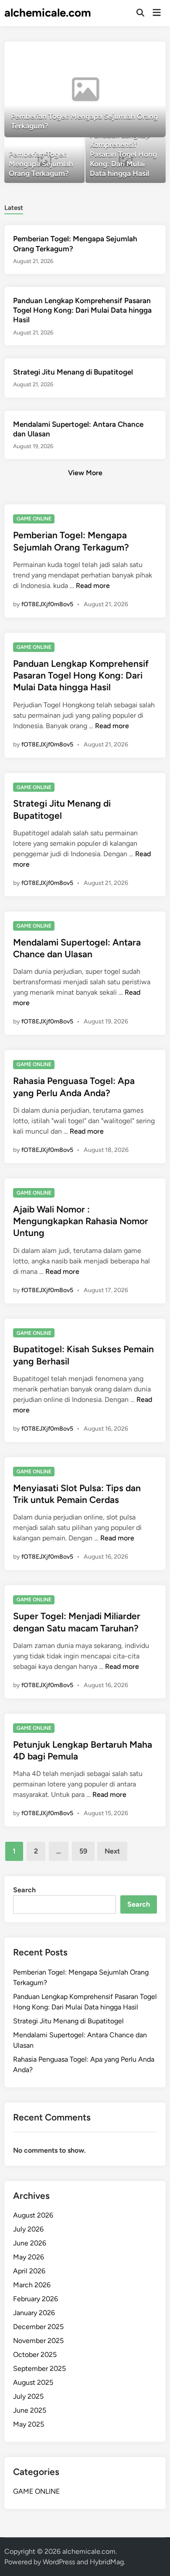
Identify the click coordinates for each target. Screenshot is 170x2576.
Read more (93, 586)
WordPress (59, 2562)
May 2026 (29, 2257)
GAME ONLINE (34, 519)
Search (24, 1890)
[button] (125, 52)
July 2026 (28, 2229)
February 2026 (36, 2299)
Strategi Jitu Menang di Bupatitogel (73, 372)
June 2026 (30, 2243)
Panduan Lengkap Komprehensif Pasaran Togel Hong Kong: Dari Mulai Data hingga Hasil (82, 310)
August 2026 (33, 2215)
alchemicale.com (48, 13)
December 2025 (38, 2327)
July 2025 (28, 2396)
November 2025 (38, 2341)
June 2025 (30, 2410)
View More (85, 473)
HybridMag (107, 2562)
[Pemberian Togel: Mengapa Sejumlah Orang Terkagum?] (85, 89)
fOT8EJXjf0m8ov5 (47, 604)
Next (112, 1851)
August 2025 (33, 2382)
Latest (14, 208)
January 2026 (34, 2313)
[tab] (14, 207)
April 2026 (29, 2271)
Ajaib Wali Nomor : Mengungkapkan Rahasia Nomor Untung (81, 1221)
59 (83, 1851)
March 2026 (32, 2285)
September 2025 (39, 2368)
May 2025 (29, 2424)
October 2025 (35, 2355)
